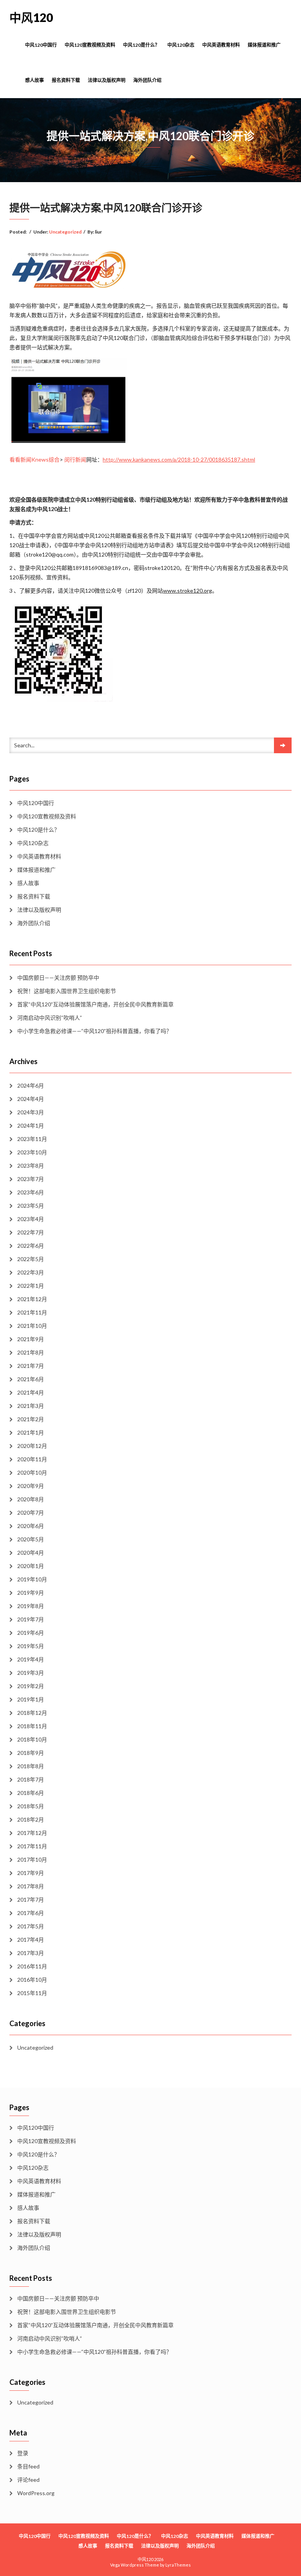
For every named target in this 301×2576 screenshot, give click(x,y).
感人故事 (34, 80)
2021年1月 (31, 1432)
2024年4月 (31, 1099)
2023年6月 (31, 1192)
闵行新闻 (75, 459)
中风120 (31, 17)
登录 (23, 2453)
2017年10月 (32, 1859)
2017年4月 (31, 1940)
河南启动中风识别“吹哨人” (50, 1018)
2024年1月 (31, 1126)
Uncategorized (65, 232)
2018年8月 (31, 1766)
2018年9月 (31, 1753)
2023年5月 (31, 1206)
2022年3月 (31, 1272)
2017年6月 (31, 1913)
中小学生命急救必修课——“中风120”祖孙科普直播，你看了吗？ (94, 1031)
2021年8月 (31, 1352)
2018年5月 (31, 1806)
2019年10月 (32, 1579)
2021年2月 (31, 1419)
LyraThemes (178, 2565)
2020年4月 (31, 1553)
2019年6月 (31, 1633)
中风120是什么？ (141, 45)
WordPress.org (36, 2493)
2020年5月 (31, 1539)
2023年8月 (31, 1166)
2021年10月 (32, 1326)
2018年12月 (32, 1713)
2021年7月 (31, 1366)
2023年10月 (32, 1152)
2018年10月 (32, 1739)
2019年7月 (31, 1619)
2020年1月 (31, 1566)
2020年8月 (31, 1499)
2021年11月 (32, 1312)
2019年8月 (31, 1606)
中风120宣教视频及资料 (90, 45)
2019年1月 (31, 1699)
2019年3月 (31, 1673)
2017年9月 (31, 1873)
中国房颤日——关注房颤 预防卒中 (58, 978)
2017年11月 (32, 1846)
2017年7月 (31, 1900)
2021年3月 (31, 1406)
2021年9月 (31, 1339)
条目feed (28, 2466)
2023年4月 (31, 1219)
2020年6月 (31, 1526)
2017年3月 (31, 1953)
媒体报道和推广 (264, 45)
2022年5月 (31, 1259)
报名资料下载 (66, 80)
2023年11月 (32, 1139)
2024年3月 (31, 1112)
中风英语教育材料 (221, 45)
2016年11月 (32, 1966)
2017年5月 (31, 1926)
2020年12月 (32, 1446)
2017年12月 (32, 1833)
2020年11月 (32, 1459)
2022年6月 (31, 1246)
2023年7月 (31, 1179)
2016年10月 (32, 1980)
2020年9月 (31, 1486)
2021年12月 (32, 1299)
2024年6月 (31, 1085)
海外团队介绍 (147, 80)
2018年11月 (32, 1726)
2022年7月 (31, 1232)
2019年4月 (31, 1659)
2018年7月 (31, 1779)
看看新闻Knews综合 (34, 459)
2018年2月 (31, 1819)
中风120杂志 (181, 45)
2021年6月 (31, 1379)
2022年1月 (31, 1286)
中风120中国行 (41, 45)
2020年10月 (32, 1472)
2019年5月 (31, 1646)
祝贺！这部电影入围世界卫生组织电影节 (67, 991)
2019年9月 (31, 1593)
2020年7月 (31, 1513)
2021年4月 (31, 1392)
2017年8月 (31, 1886)
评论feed (28, 2480)
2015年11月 (32, 1993)
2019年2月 (31, 1686)
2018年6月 (31, 1793)
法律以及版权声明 (107, 80)
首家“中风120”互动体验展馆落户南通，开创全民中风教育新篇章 (95, 1004)
